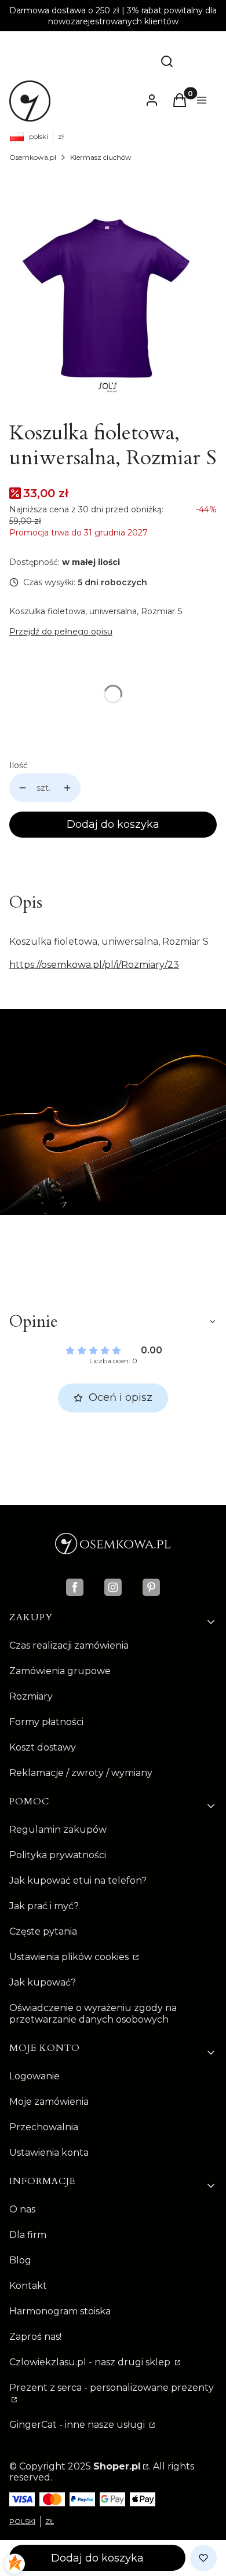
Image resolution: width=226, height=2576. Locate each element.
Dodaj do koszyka (113, 824)
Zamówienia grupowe (60, 1671)
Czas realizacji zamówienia (69, 1645)
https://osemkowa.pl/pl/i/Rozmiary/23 (94, 965)
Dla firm (28, 2235)
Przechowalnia (44, 2127)
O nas (22, 2209)
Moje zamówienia (49, 2102)
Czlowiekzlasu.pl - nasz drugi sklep (91, 2362)
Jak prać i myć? (44, 1906)
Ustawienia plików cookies (70, 1957)
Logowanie (34, 2076)
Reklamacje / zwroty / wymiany (81, 1773)
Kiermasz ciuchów (101, 157)
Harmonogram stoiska (60, 2311)
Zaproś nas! (35, 2337)
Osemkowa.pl (33, 157)
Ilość (19, 765)
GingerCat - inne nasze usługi (78, 2425)
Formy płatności (46, 1722)
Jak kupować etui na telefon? (78, 1880)
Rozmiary (31, 1696)
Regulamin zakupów (58, 1830)
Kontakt (28, 2286)
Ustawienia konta (49, 2153)
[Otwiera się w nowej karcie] (75, 1587)
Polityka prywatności (58, 1855)
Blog (20, 2260)
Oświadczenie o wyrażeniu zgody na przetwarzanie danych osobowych (93, 2014)
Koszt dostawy (43, 1747)
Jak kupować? (43, 1982)
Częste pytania (43, 1931)
